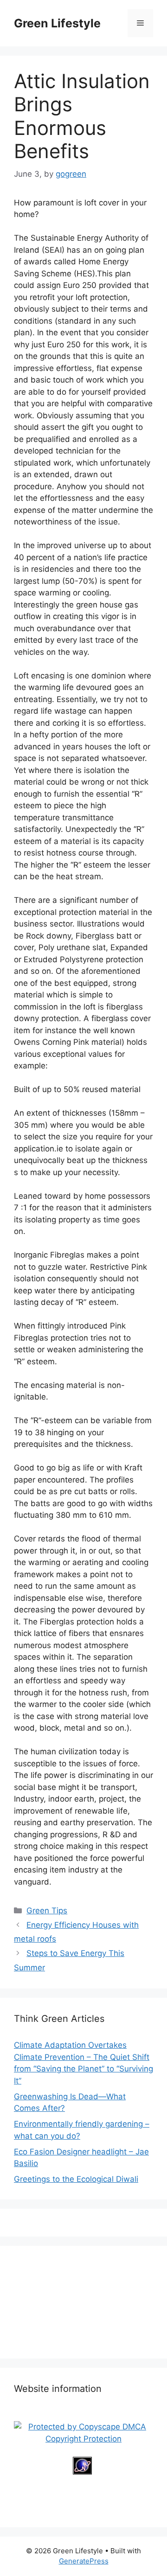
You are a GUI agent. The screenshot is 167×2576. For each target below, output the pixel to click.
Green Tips (47, 1911)
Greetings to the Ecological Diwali (76, 2179)
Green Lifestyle (57, 23)
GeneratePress (84, 2561)
